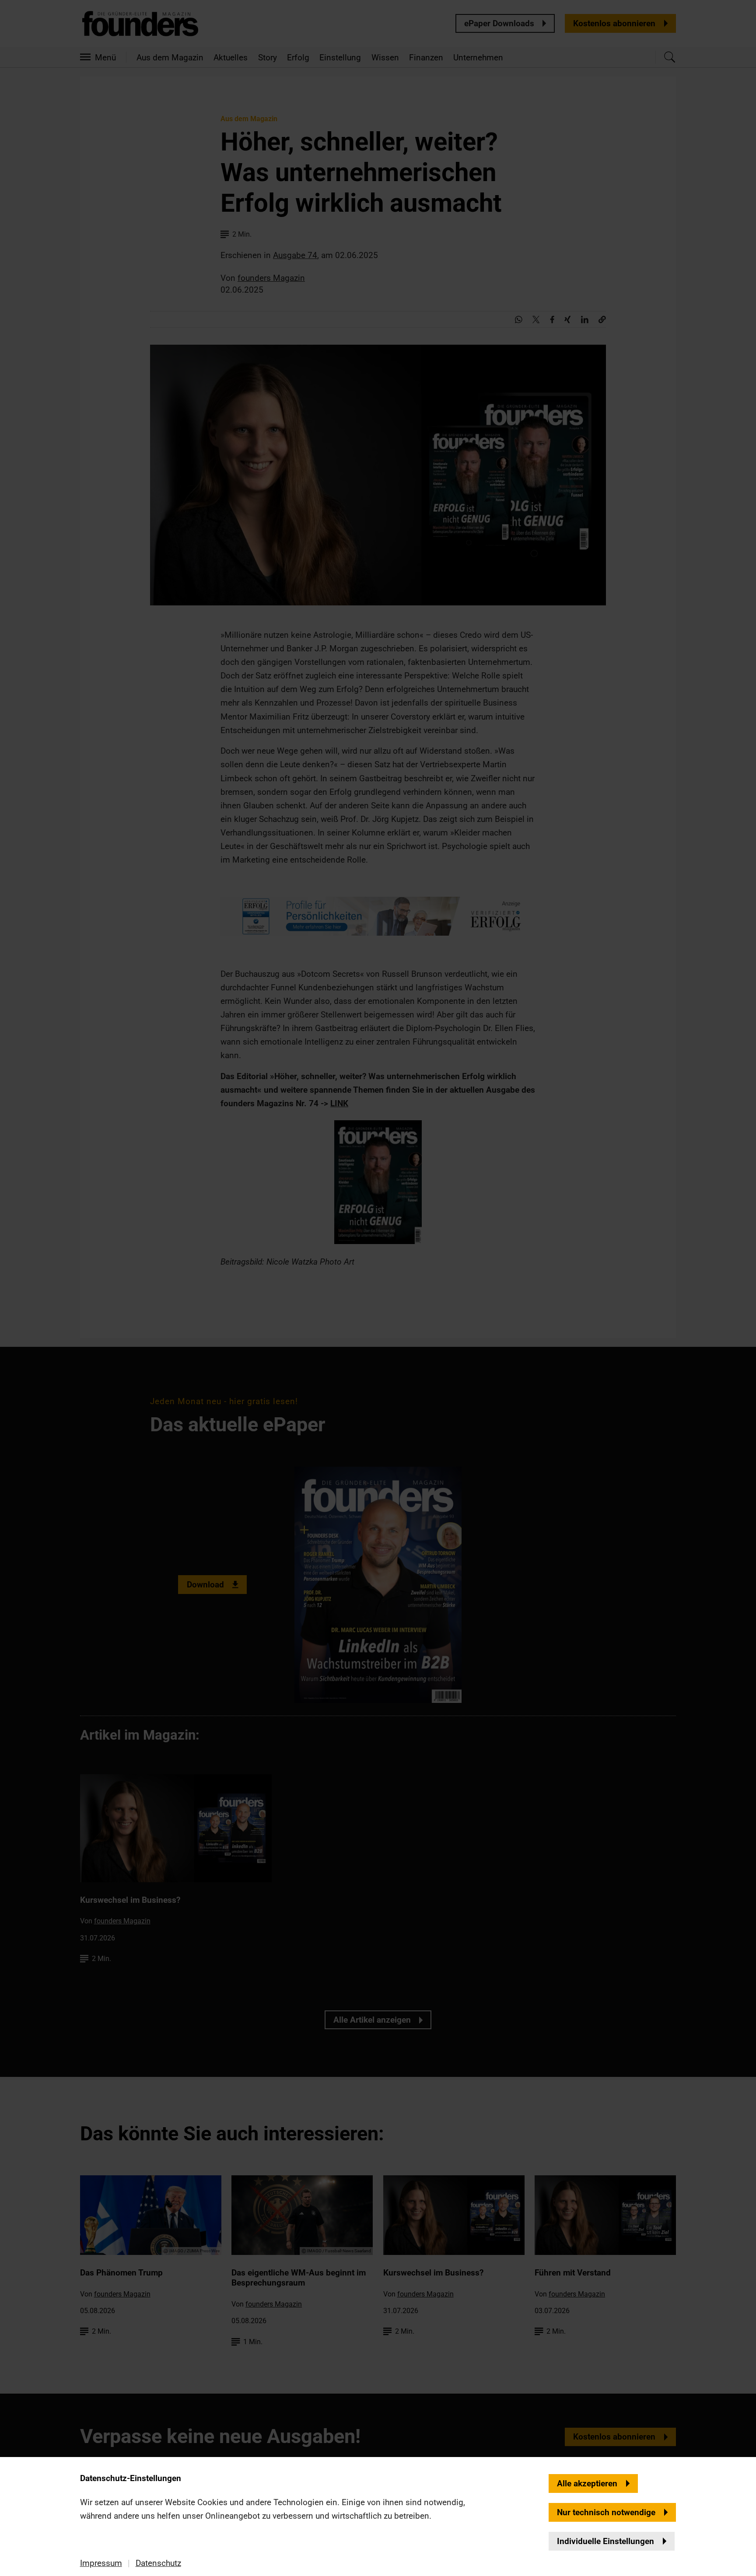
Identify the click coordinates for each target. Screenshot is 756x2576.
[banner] (378, 1288)
